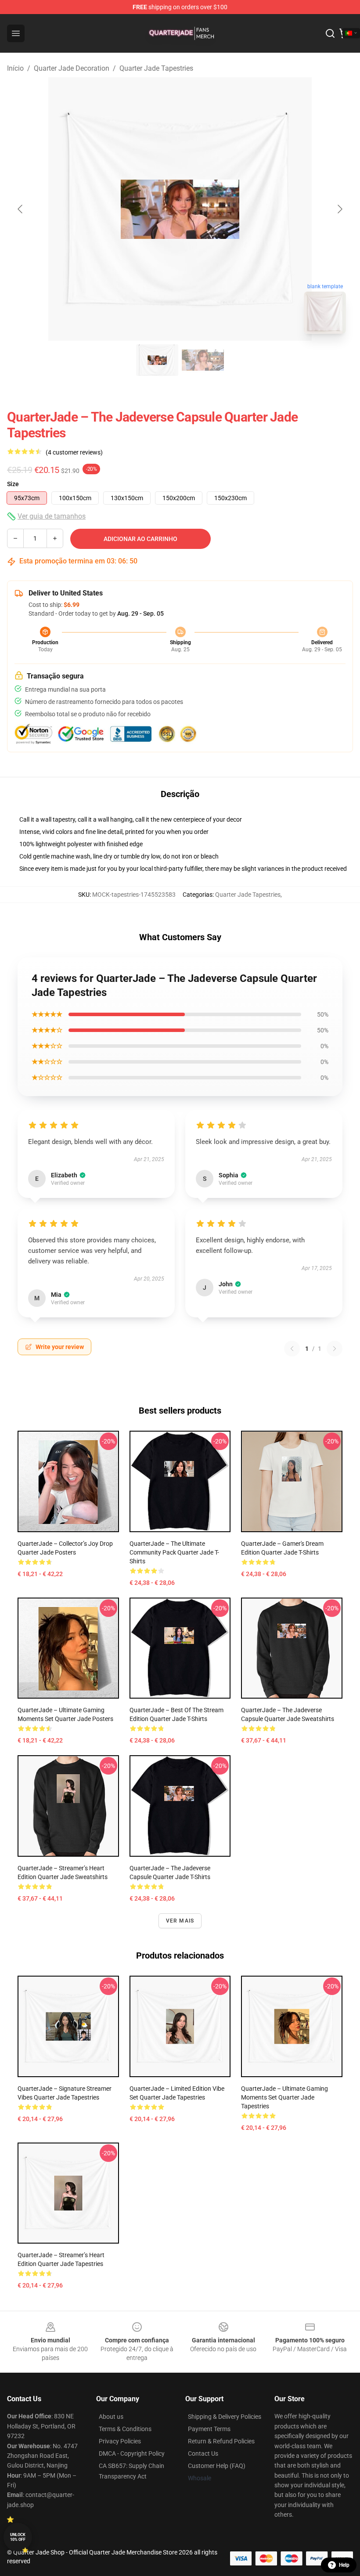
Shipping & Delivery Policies (225, 2417)
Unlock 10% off (18, 2537)
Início (15, 68)
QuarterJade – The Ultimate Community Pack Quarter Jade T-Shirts (174, 1552)
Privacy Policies (120, 2441)
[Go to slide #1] (157, 360)
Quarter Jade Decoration (72, 68)
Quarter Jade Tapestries (156, 68)
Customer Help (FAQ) (217, 2466)
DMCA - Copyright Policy (132, 2453)
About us (111, 2417)
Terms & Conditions (125, 2429)
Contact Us (203, 2453)
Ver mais (180, 1921)
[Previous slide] (21, 209)
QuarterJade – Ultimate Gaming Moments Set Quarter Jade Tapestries (284, 2097)
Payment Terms (209, 2429)
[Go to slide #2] (203, 360)
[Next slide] (339, 209)
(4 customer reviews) (74, 452)
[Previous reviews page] (292, 1349)
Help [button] (344, 2565)
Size (13, 484)
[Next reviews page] (335, 1349)
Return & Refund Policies (221, 2441)
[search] (330, 33)
